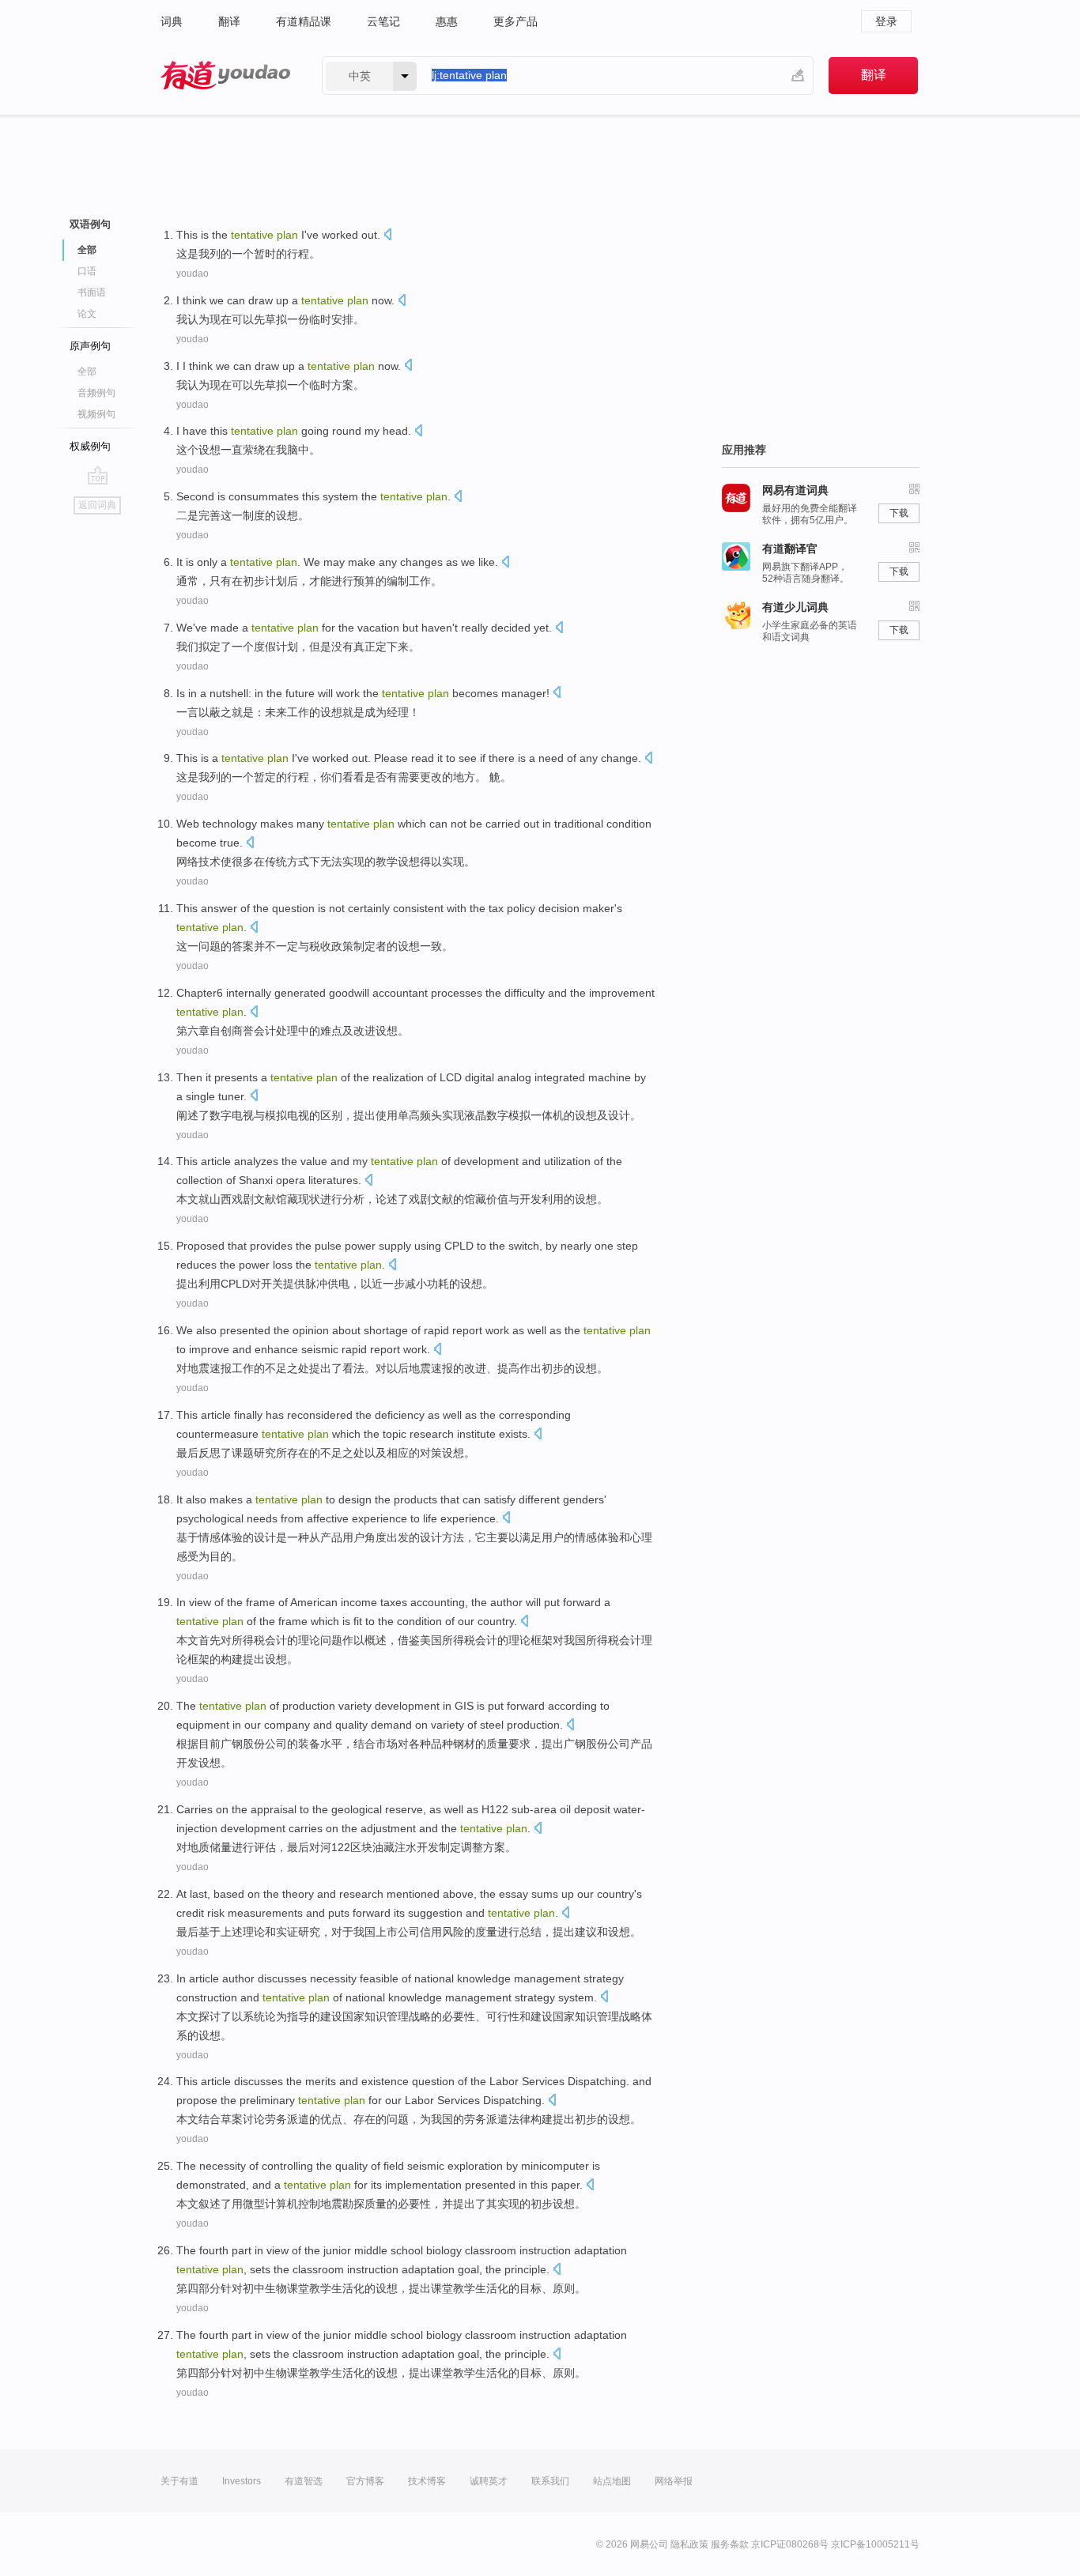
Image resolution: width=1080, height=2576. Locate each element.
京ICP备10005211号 (875, 2544)
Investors (242, 2481)
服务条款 (730, 2544)
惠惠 (447, 21)
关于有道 (179, 2481)
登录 (886, 21)
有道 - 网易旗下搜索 (225, 75)
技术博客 (427, 2481)
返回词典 (97, 505)
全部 (87, 372)
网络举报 (674, 2481)
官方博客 (365, 2481)
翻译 (229, 21)
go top (98, 475)
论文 (87, 314)
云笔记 (383, 21)
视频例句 (96, 414)
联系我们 (550, 2481)
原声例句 (90, 346)
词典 (172, 21)
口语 (87, 271)
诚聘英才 (489, 2481)
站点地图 (612, 2481)
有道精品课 (304, 21)
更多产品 (515, 21)
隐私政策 (689, 2544)
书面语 (92, 292)
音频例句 (96, 393)
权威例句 (90, 446)
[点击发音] (387, 236)
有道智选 (304, 2481)
